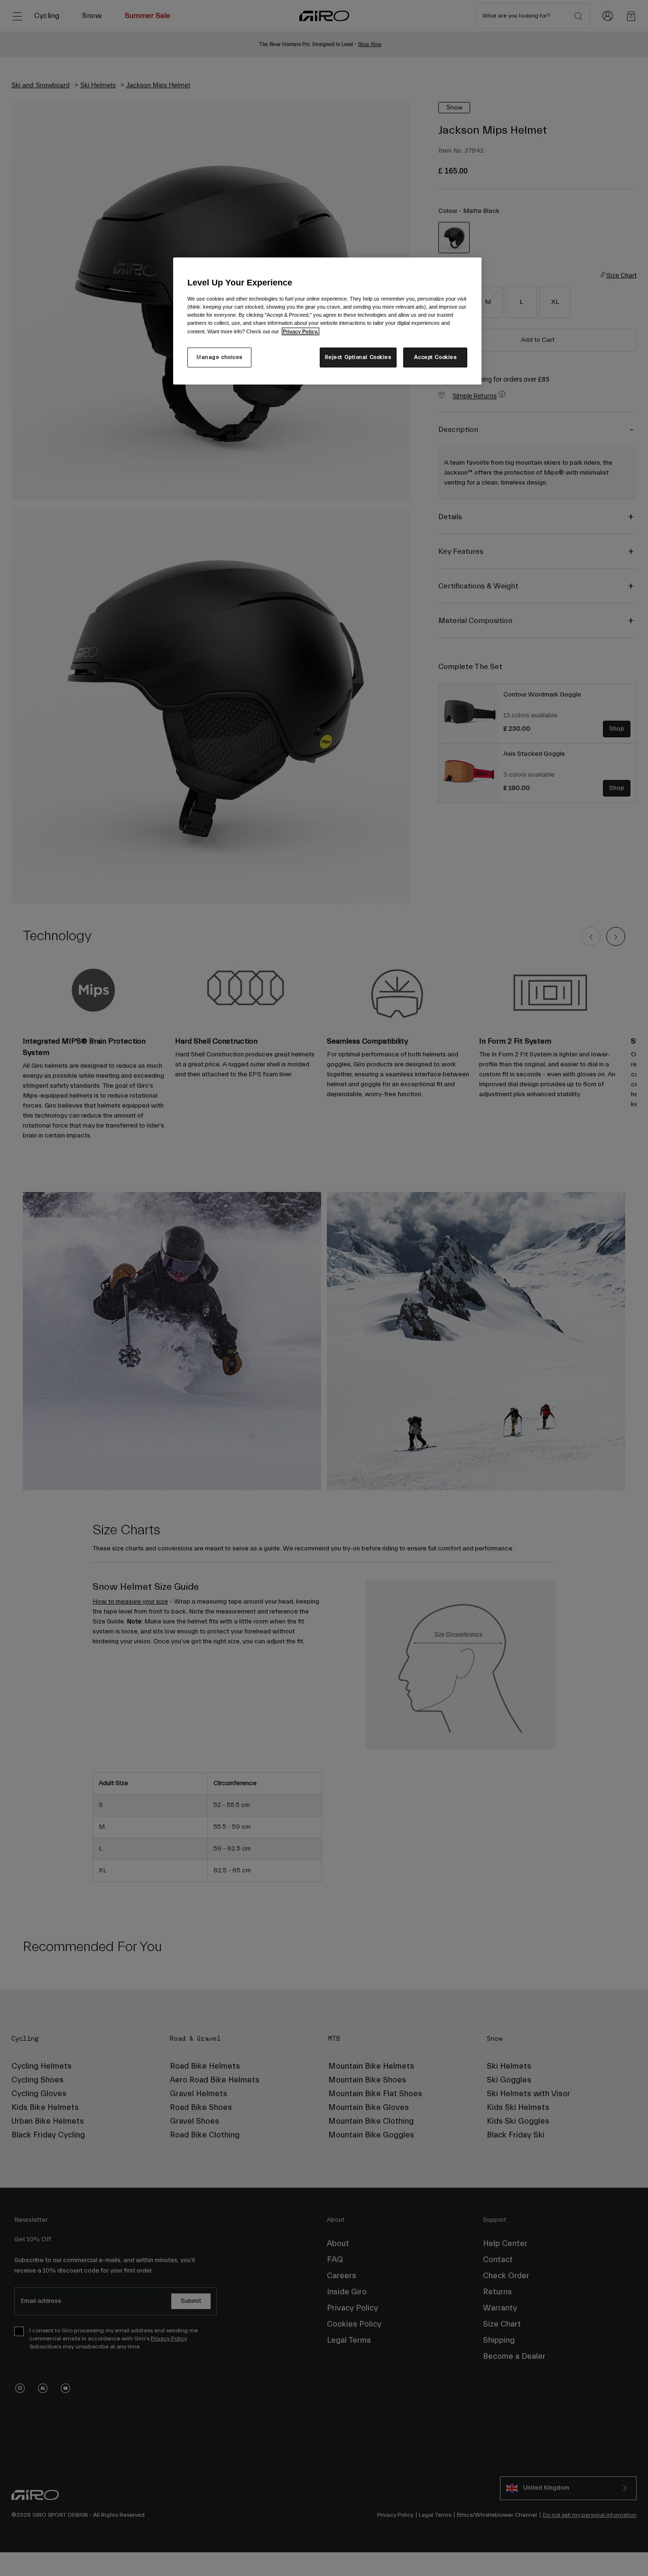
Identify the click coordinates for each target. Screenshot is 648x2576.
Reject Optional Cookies (358, 357)
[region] (327, 321)
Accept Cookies (435, 357)
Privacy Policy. (301, 331)
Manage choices (219, 357)
